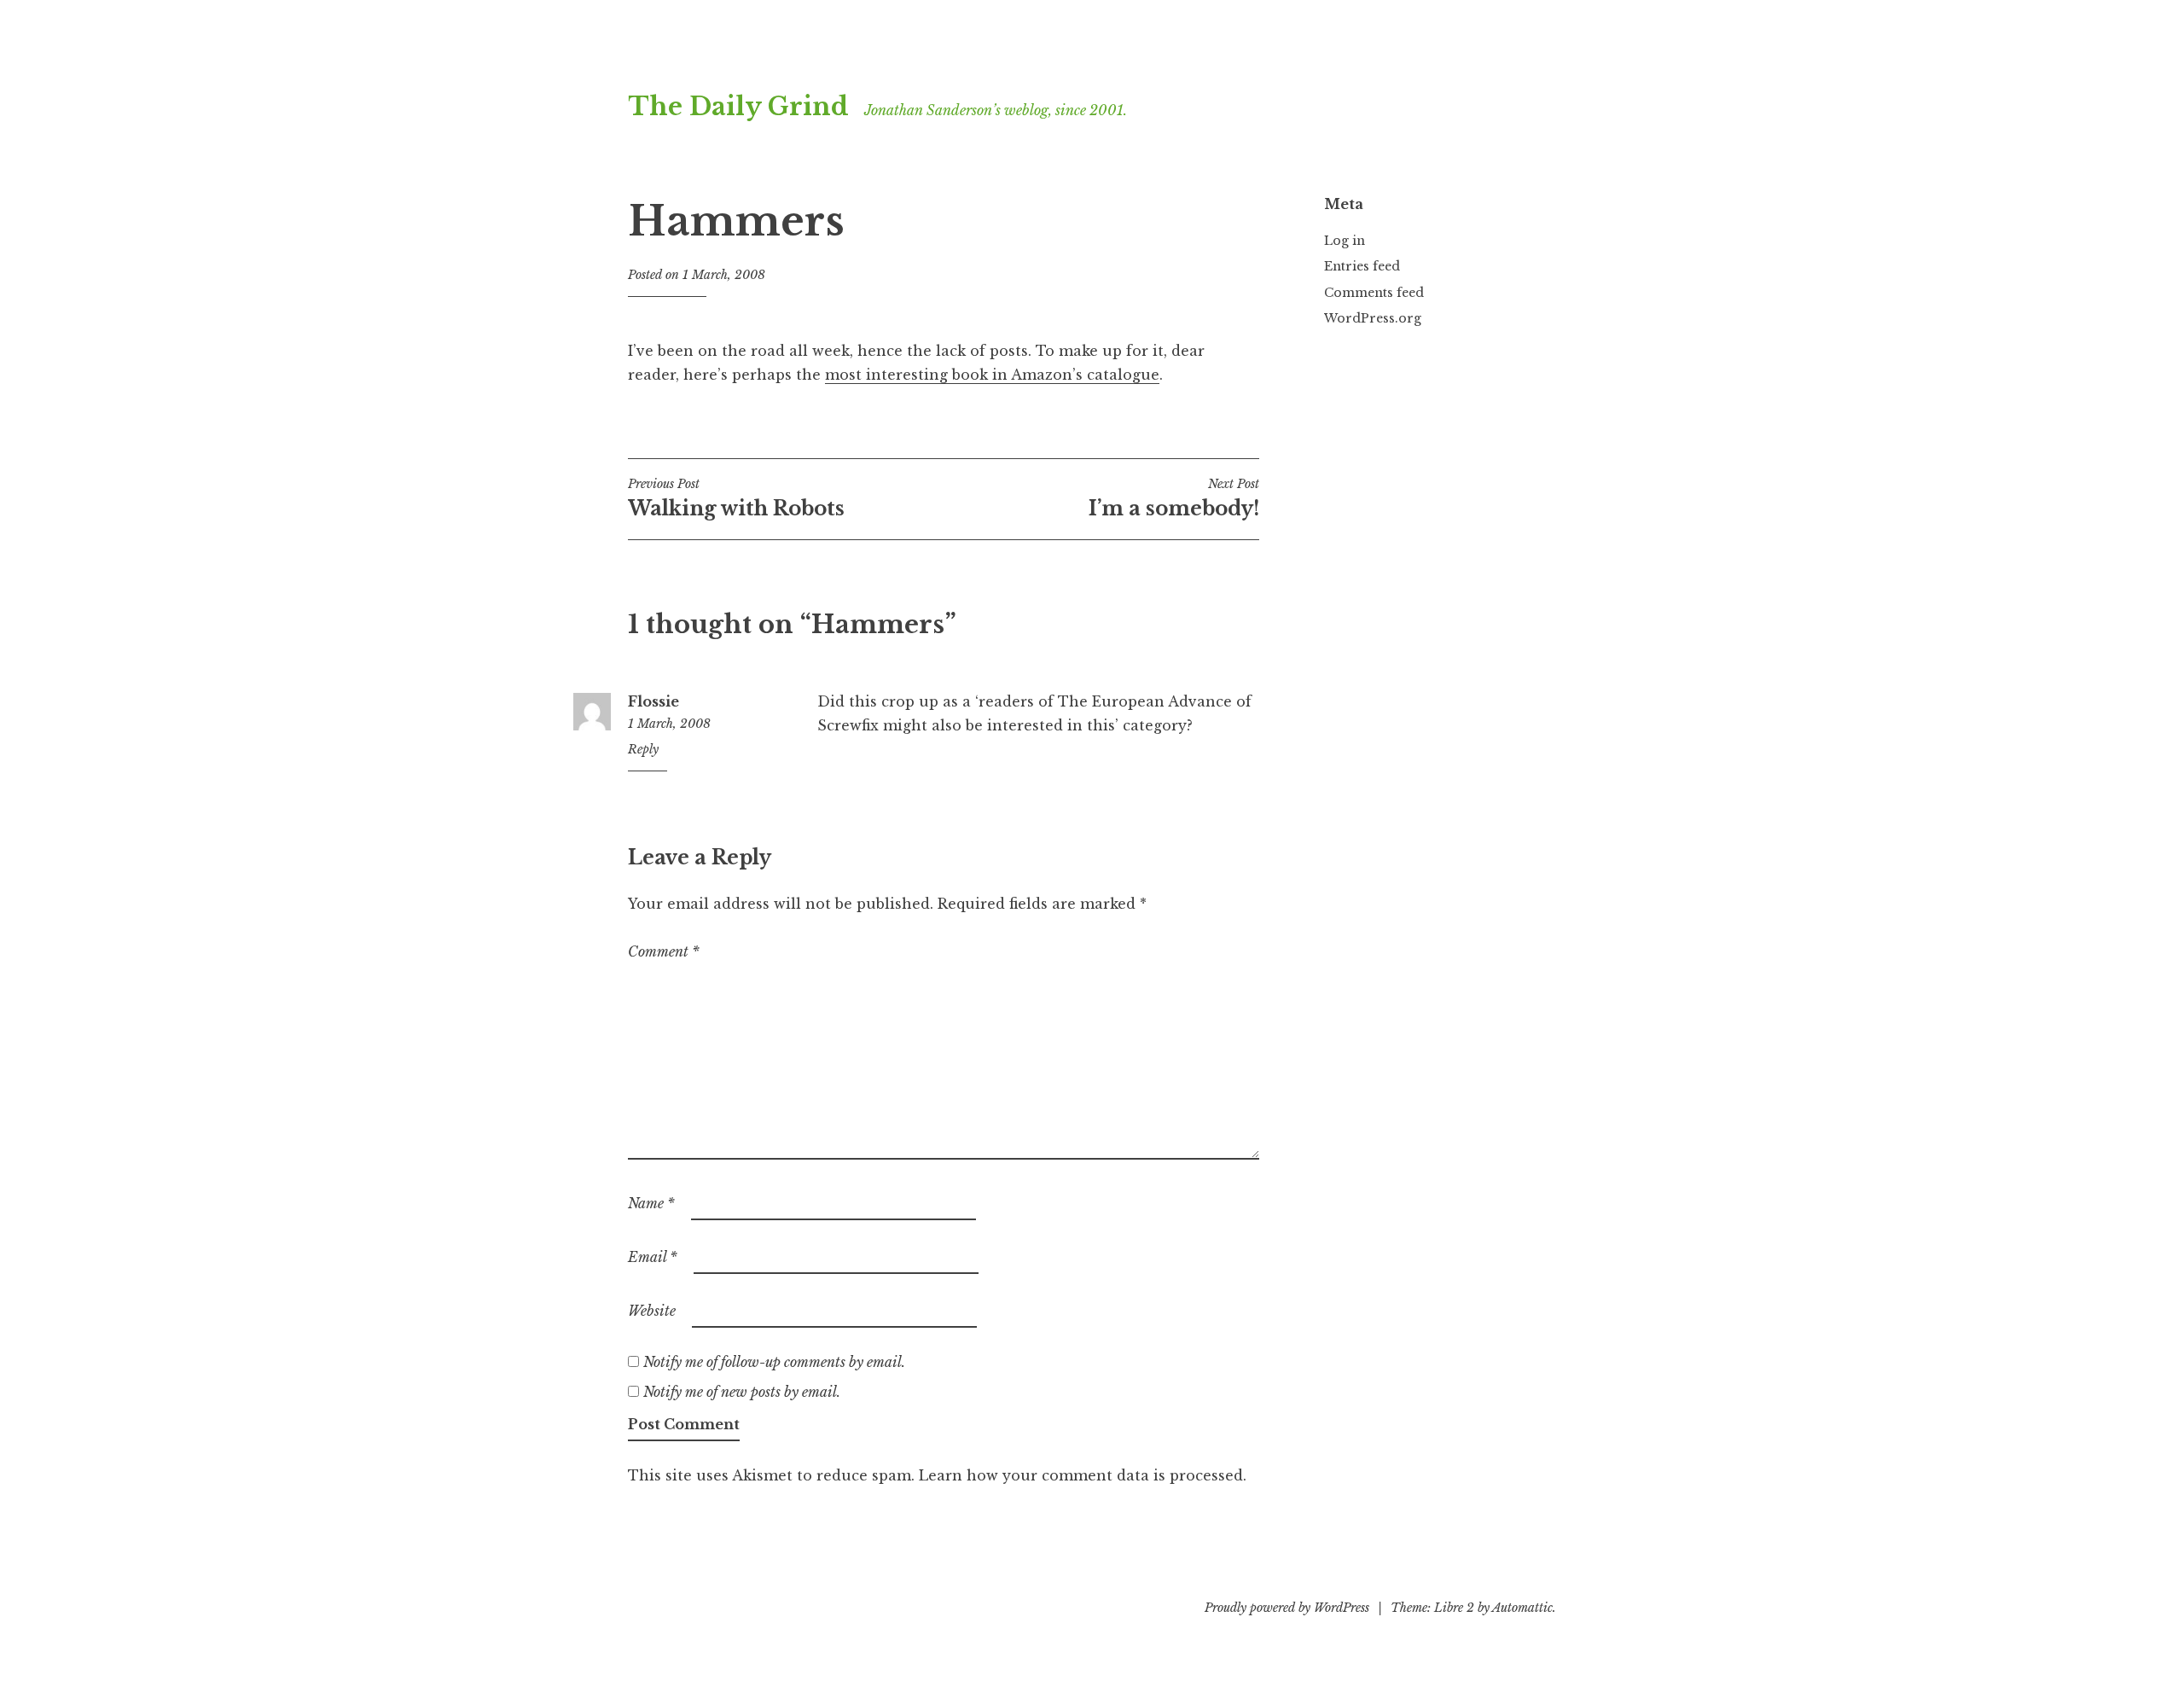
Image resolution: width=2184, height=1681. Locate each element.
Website (652, 1311)
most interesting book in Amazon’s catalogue (992, 375)
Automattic (1522, 1608)
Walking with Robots (736, 498)
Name (651, 1203)
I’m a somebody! (1174, 498)
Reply (643, 749)
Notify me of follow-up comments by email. (774, 1362)
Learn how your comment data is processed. (1083, 1475)
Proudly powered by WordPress (1287, 1608)
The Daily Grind (738, 107)
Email (653, 1257)
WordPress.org (1373, 318)
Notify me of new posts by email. (742, 1392)
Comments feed (1374, 293)
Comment (664, 951)
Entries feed (1362, 266)
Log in (1345, 241)
